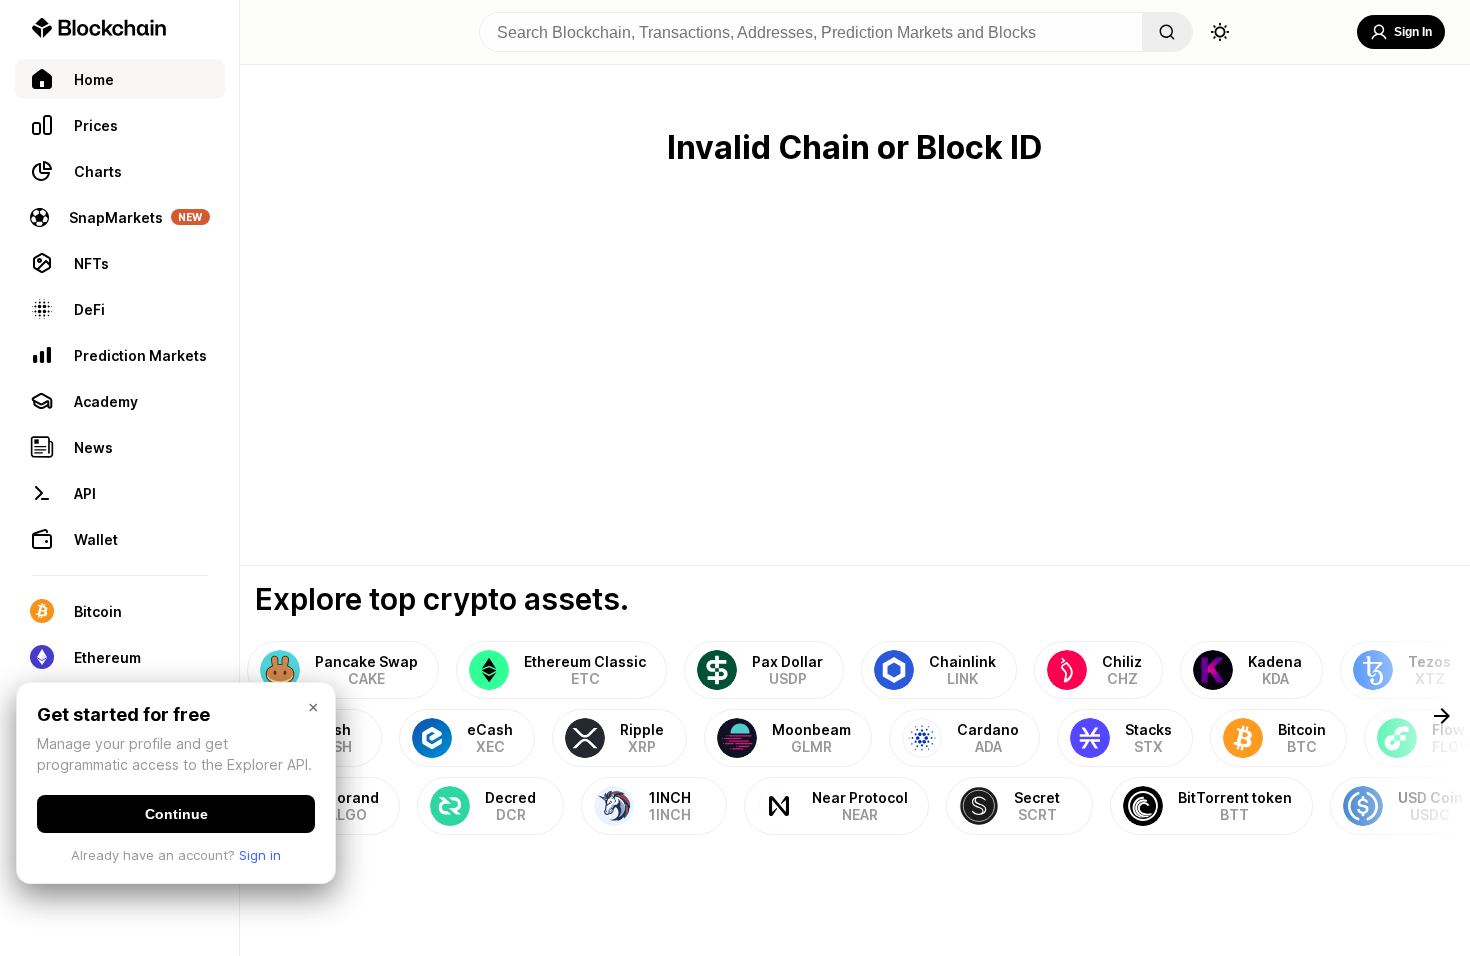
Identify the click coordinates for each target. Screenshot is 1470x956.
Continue (176, 814)
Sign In (1413, 32)
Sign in (260, 855)
